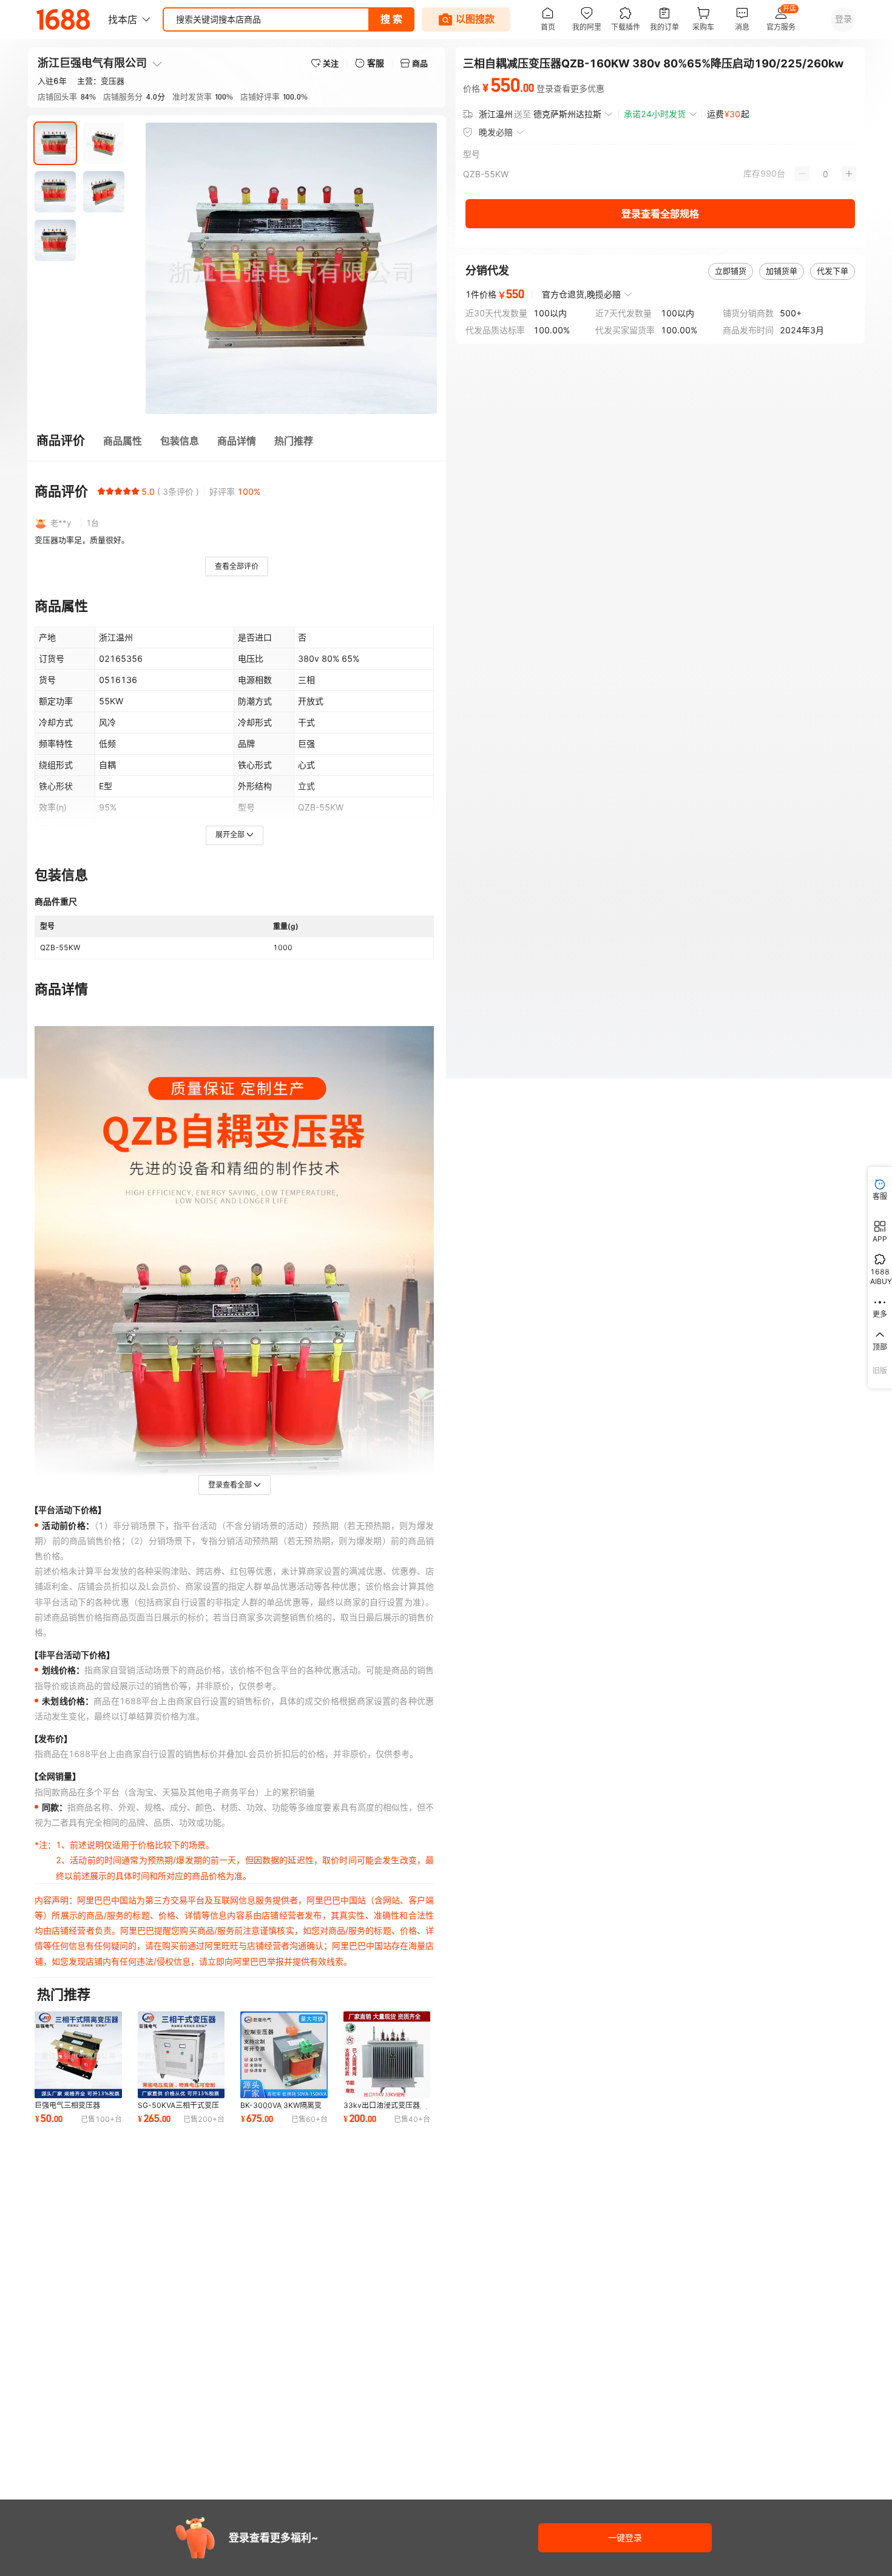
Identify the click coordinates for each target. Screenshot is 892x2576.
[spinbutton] (826, 174)
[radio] (101, 491)
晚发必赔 (496, 132)
